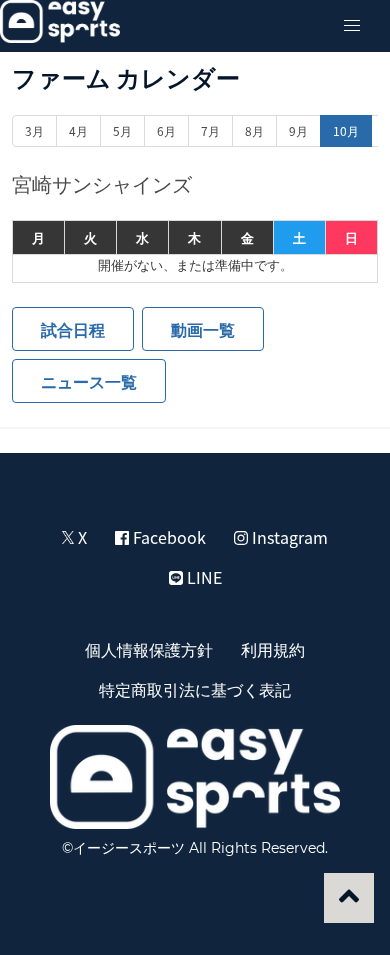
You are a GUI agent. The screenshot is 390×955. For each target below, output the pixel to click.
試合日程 (73, 329)
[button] (352, 26)
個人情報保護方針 (149, 649)
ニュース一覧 (89, 381)
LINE (202, 577)
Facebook (167, 537)
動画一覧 (203, 329)
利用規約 (273, 649)
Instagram (288, 537)
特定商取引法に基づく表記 (195, 689)
